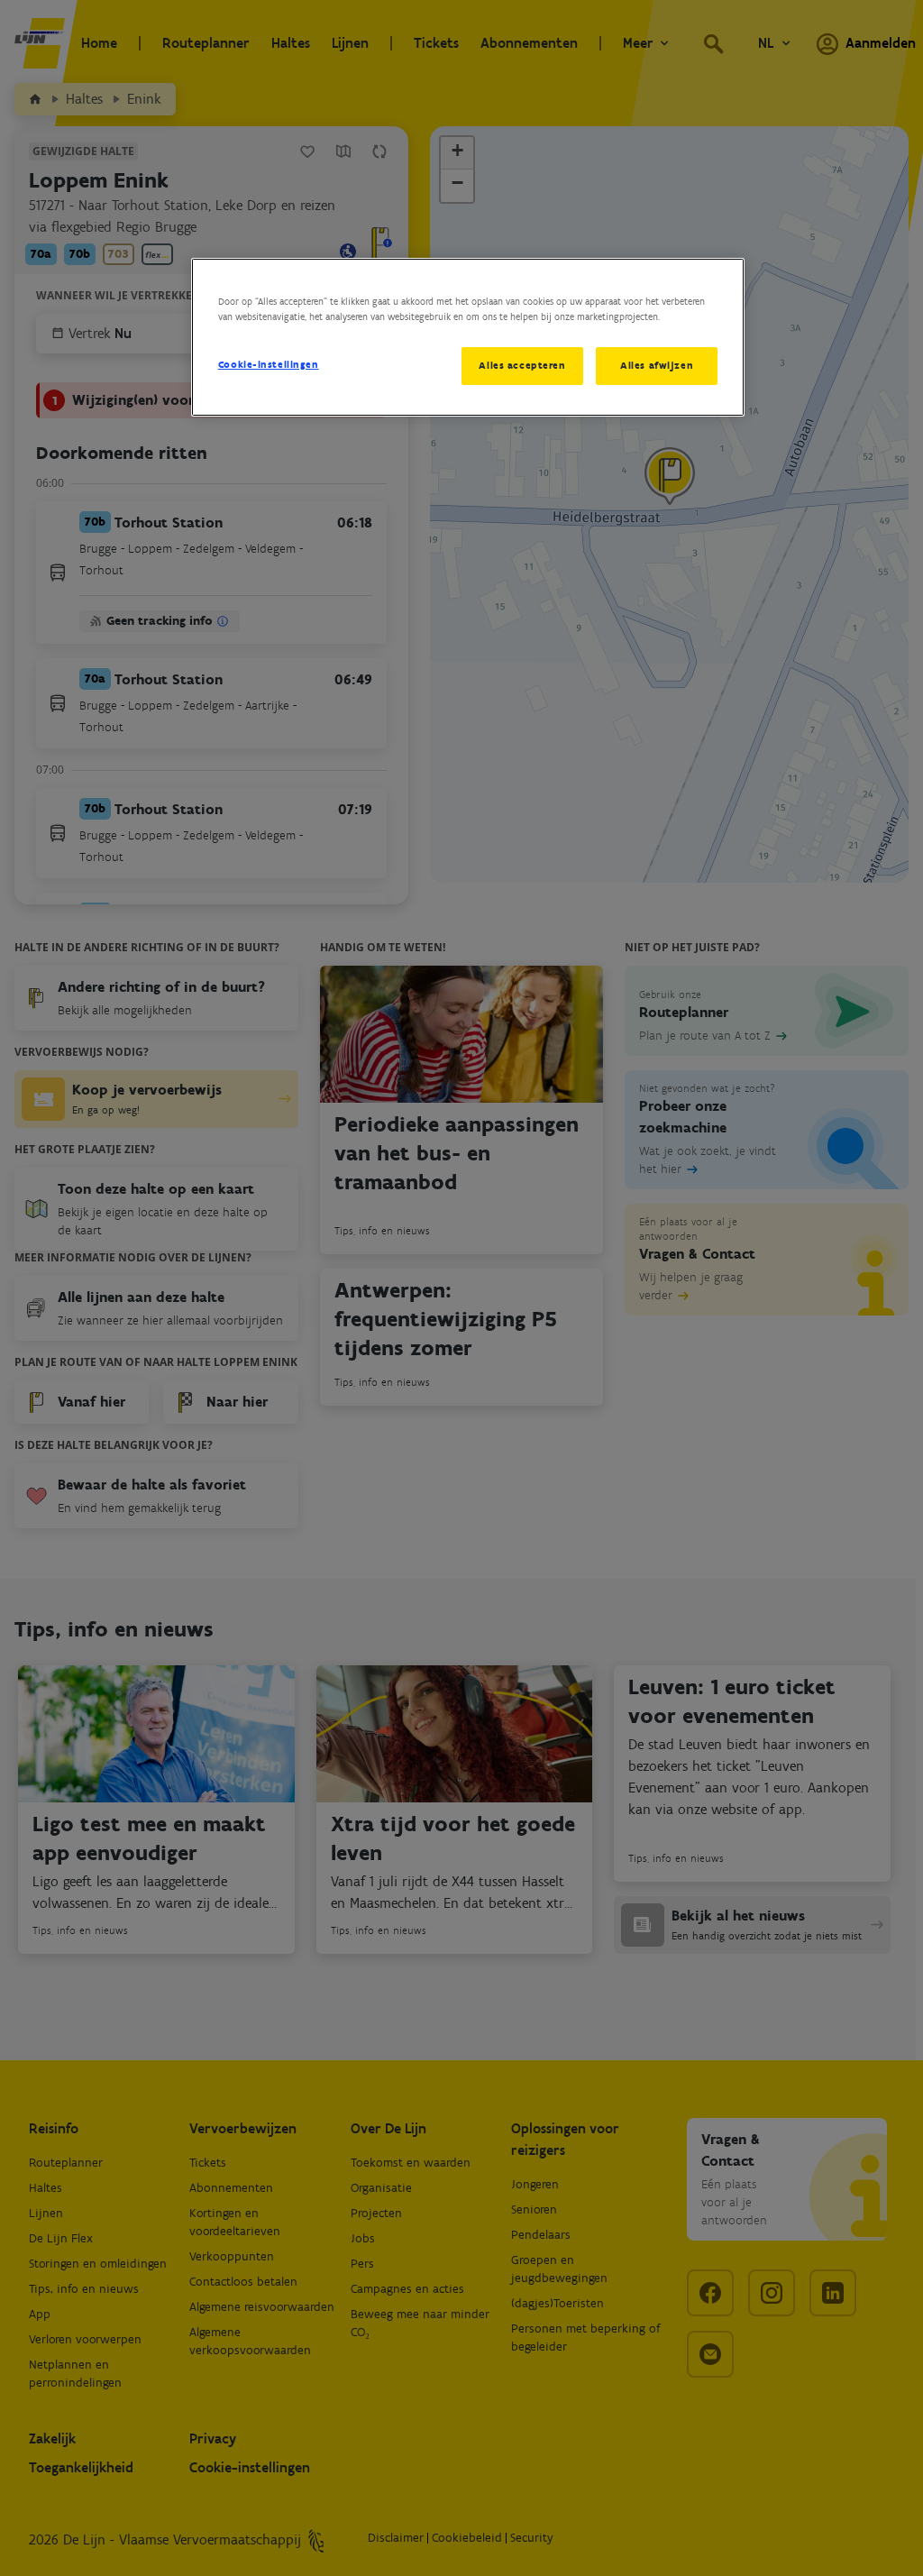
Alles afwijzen (657, 365)
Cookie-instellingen (269, 364)
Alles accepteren (522, 365)
